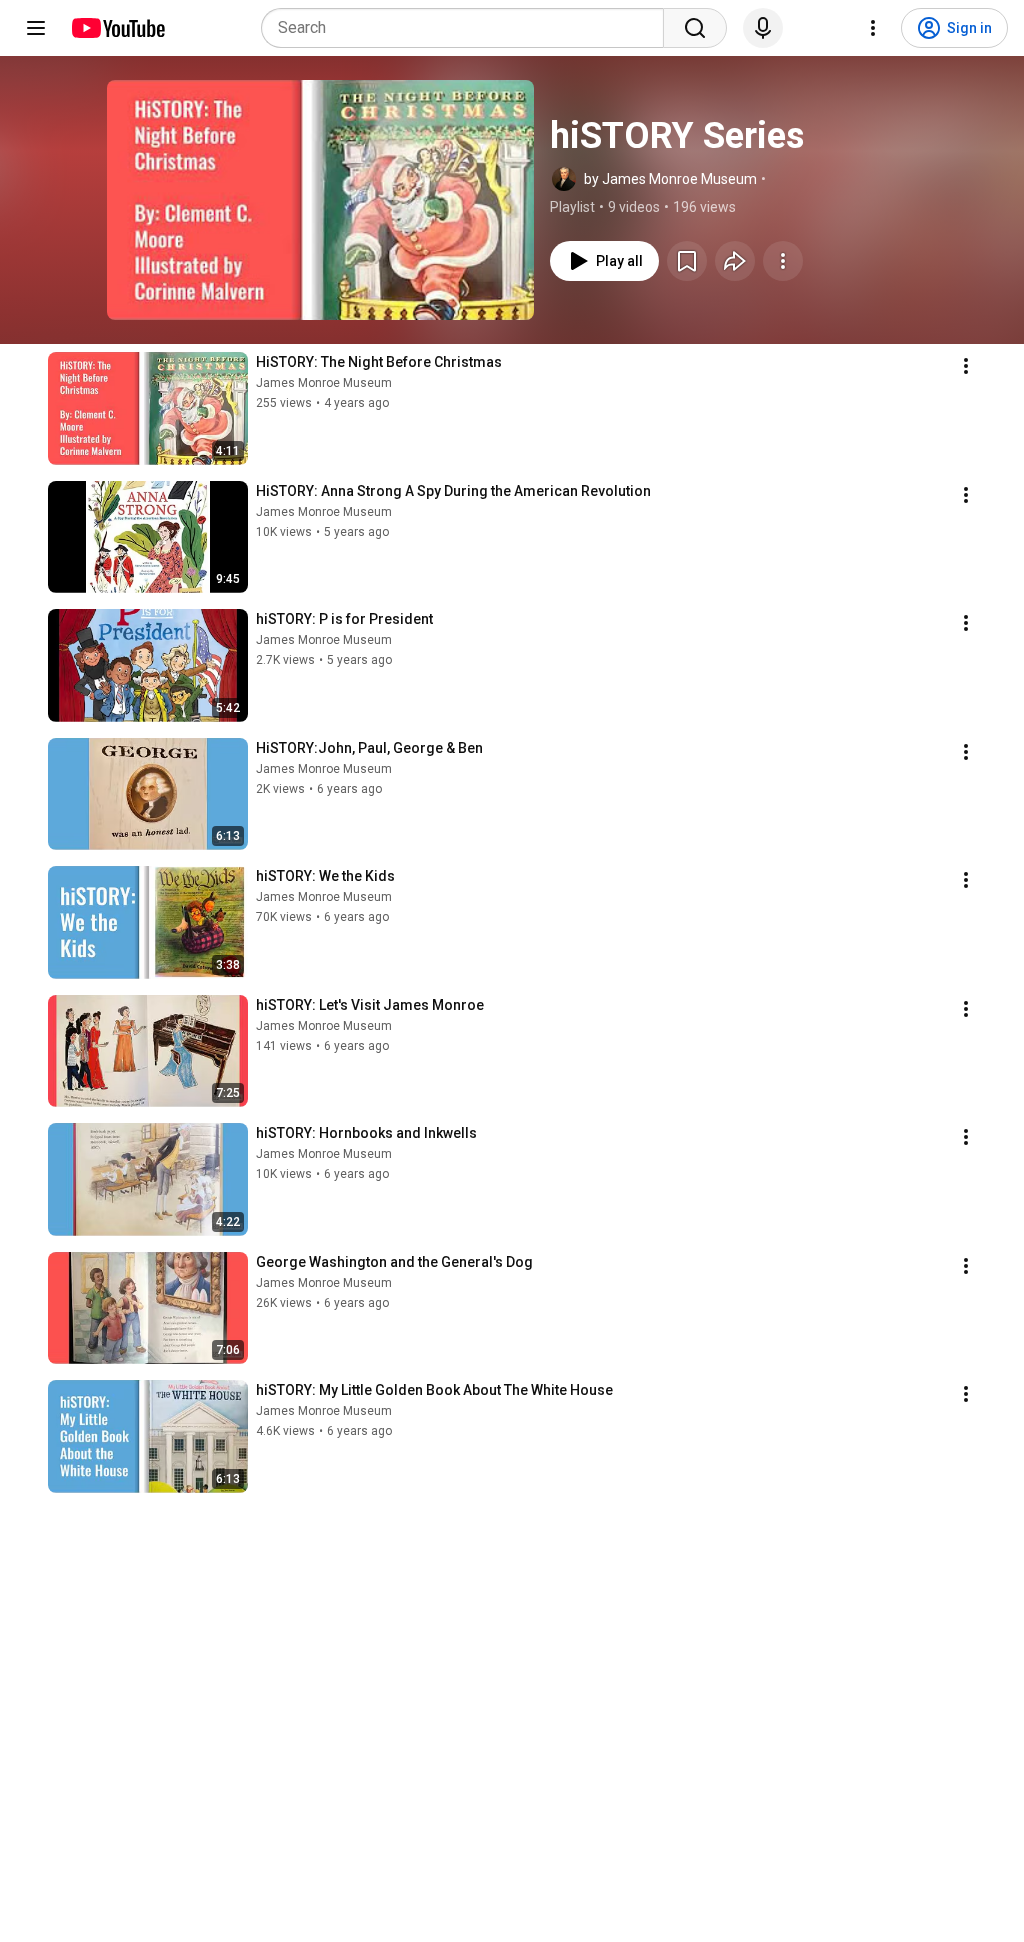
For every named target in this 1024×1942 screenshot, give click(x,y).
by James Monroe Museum (670, 179)
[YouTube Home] (117, 28)
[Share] (735, 261)
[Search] (695, 28)
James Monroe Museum (324, 383)
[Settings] (873, 28)
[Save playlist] (687, 261)
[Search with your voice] (763, 28)
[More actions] (783, 261)
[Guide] (36, 28)
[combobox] (468, 28)
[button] (320, 200)
